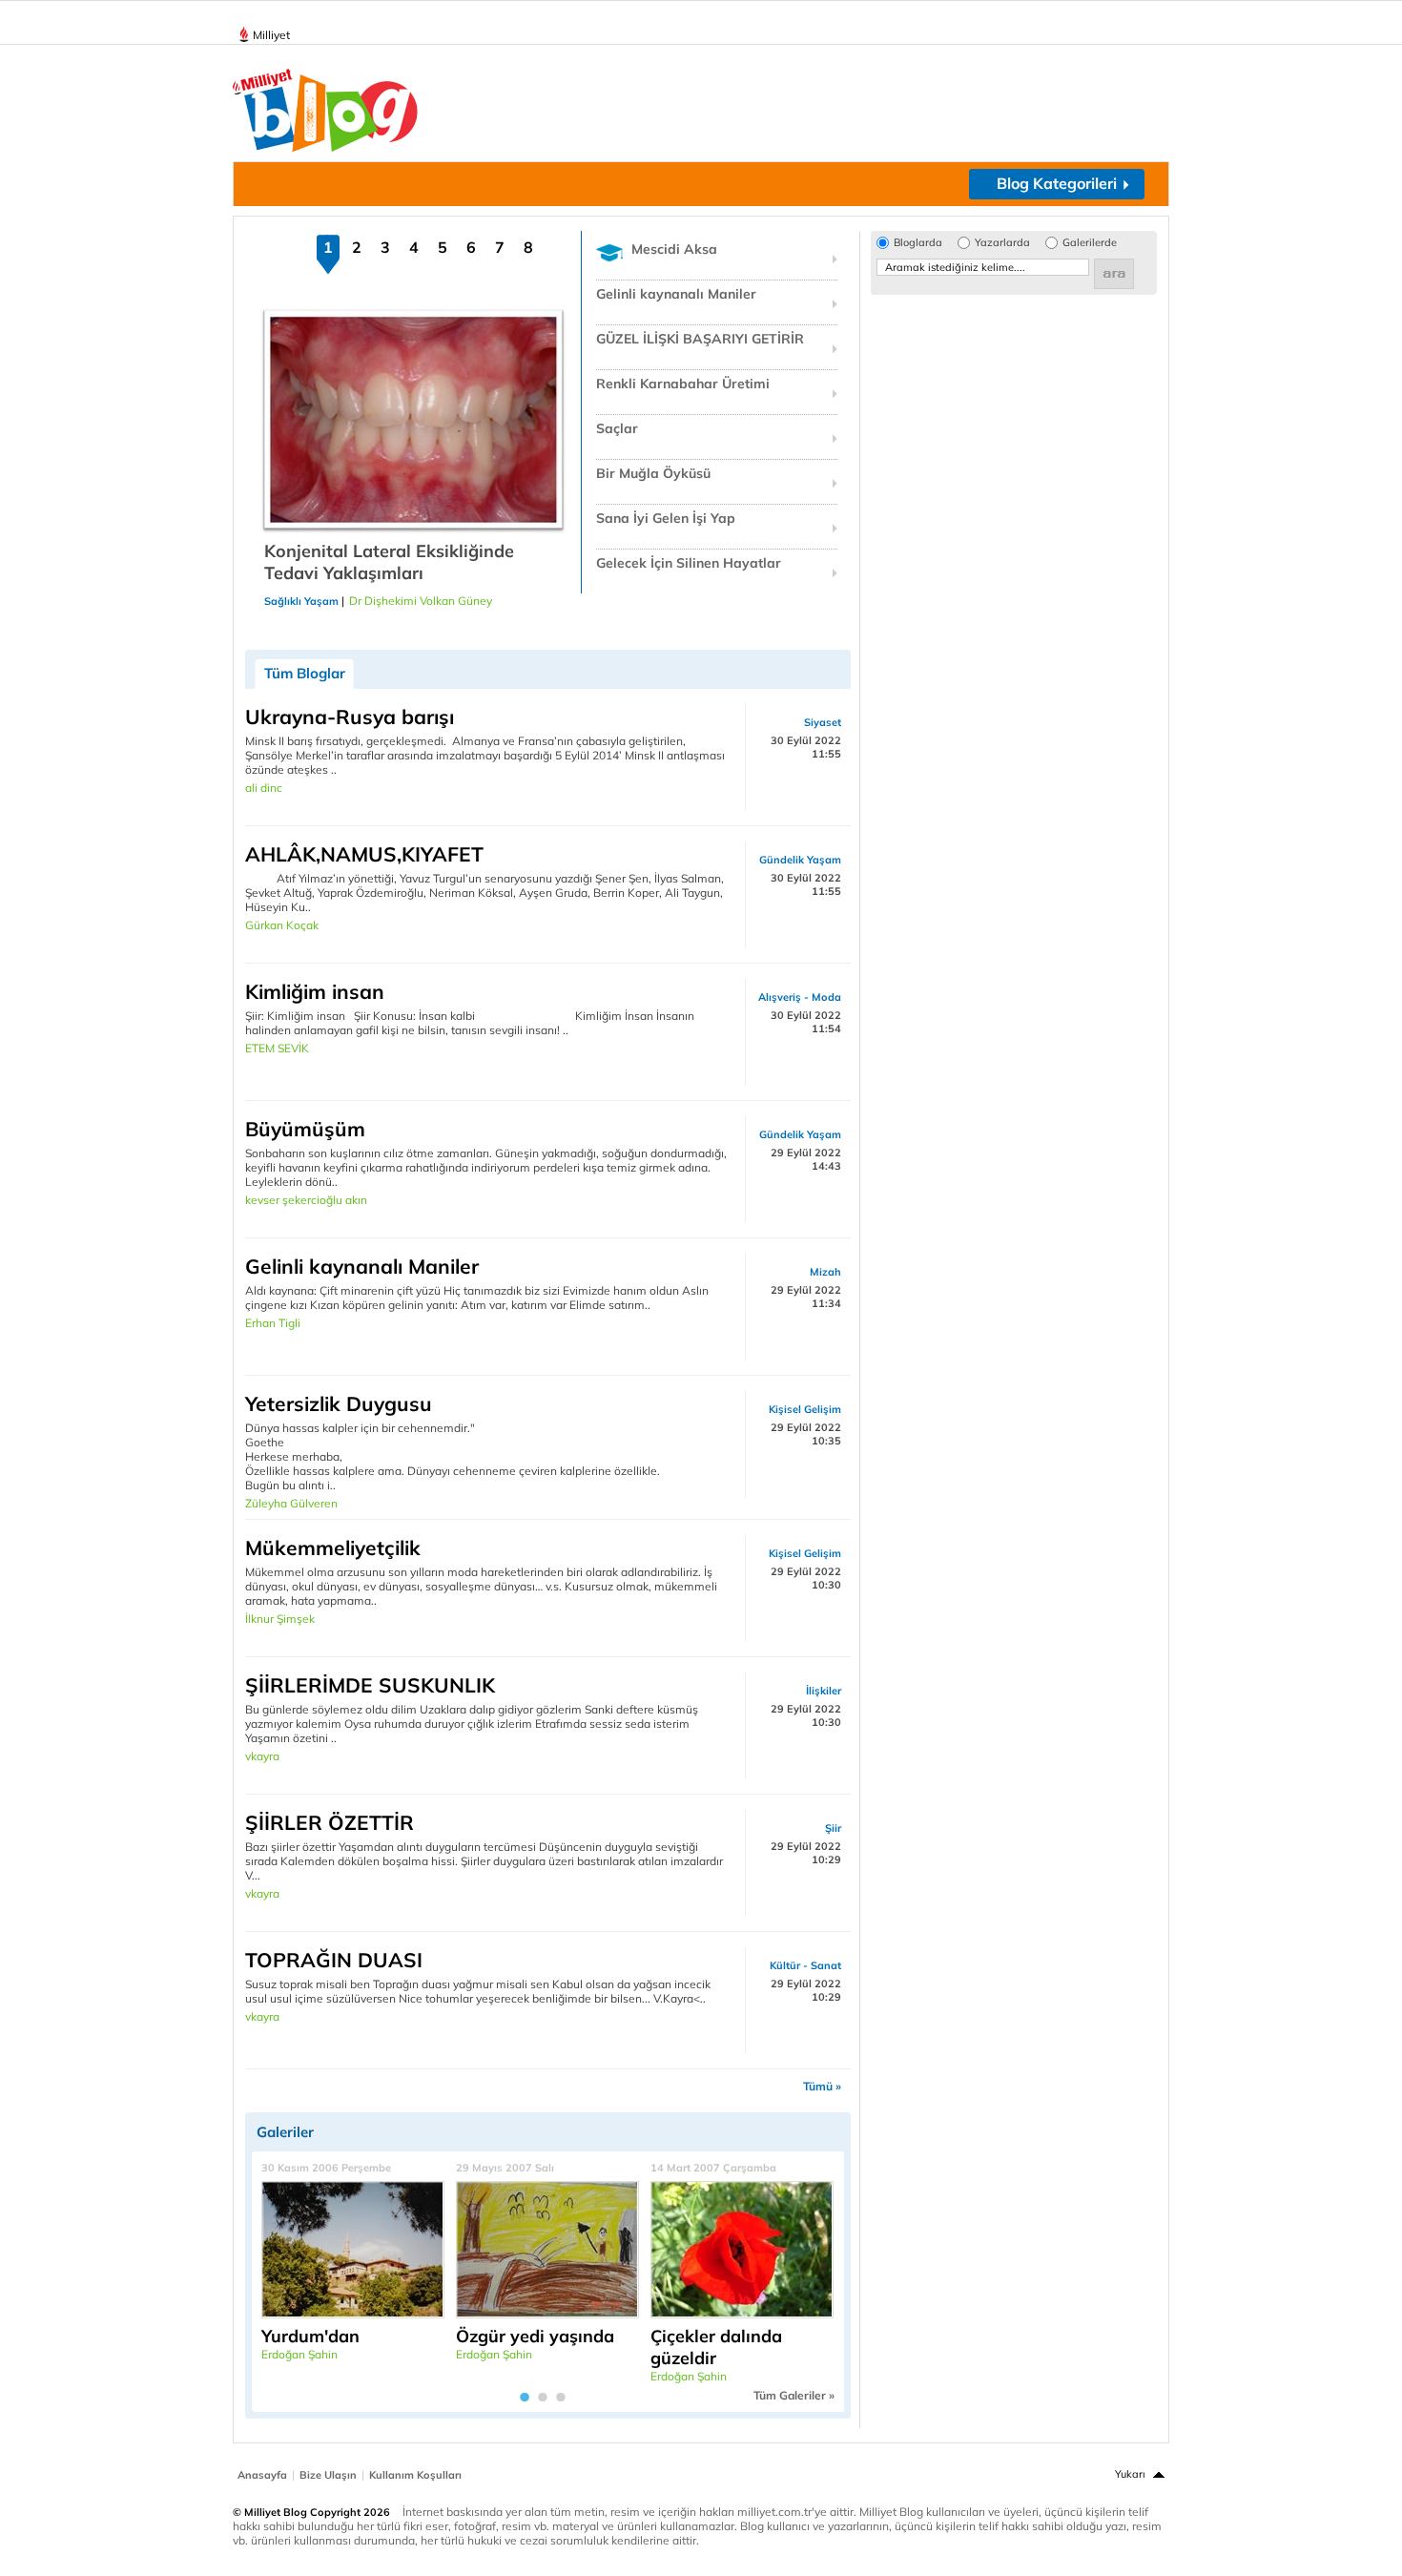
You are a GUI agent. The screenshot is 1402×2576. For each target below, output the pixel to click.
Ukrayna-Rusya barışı (350, 717)
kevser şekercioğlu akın (306, 1200)
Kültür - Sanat (805, 1965)
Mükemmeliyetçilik (333, 1548)
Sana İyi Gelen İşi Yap (666, 518)
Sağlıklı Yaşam (301, 601)
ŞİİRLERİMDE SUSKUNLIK (370, 1685)
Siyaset (823, 722)
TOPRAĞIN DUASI (334, 1960)
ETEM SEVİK (277, 1048)
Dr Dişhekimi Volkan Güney (421, 601)
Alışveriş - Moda (800, 997)
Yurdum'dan (310, 2336)
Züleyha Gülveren (291, 1503)
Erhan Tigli (273, 1323)
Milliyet (271, 35)
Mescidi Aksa (674, 249)
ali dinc (264, 788)
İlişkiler (824, 1691)
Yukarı (1130, 2474)
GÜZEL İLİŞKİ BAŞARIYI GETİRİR (700, 339)
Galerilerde (1090, 243)
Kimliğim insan (315, 991)
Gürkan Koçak (282, 925)
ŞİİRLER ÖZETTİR (330, 1822)
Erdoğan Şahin (299, 2354)
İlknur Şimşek (280, 1619)
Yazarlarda (1002, 243)
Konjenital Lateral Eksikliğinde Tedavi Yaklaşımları (389, 562)
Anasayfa (262, 2475)
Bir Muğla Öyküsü (653, 473)
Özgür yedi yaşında (535, 2336)
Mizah (825, 1272)
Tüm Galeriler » (794, 2395)
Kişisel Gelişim (805, 1409)
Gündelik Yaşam (800, 860)
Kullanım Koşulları (415, 2475)
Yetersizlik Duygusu (339, 1403)
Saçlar (617, 428)
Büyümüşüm (305, 1129)
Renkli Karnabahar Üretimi (683, 384)
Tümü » (822, 2086)
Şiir (833, 1828)
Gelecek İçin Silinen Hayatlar (689, 563)
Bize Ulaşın (328, 2475)
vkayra (262, 1756)
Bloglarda (918, 243)
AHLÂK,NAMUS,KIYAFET (364, 854)
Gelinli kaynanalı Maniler (676, 294)
